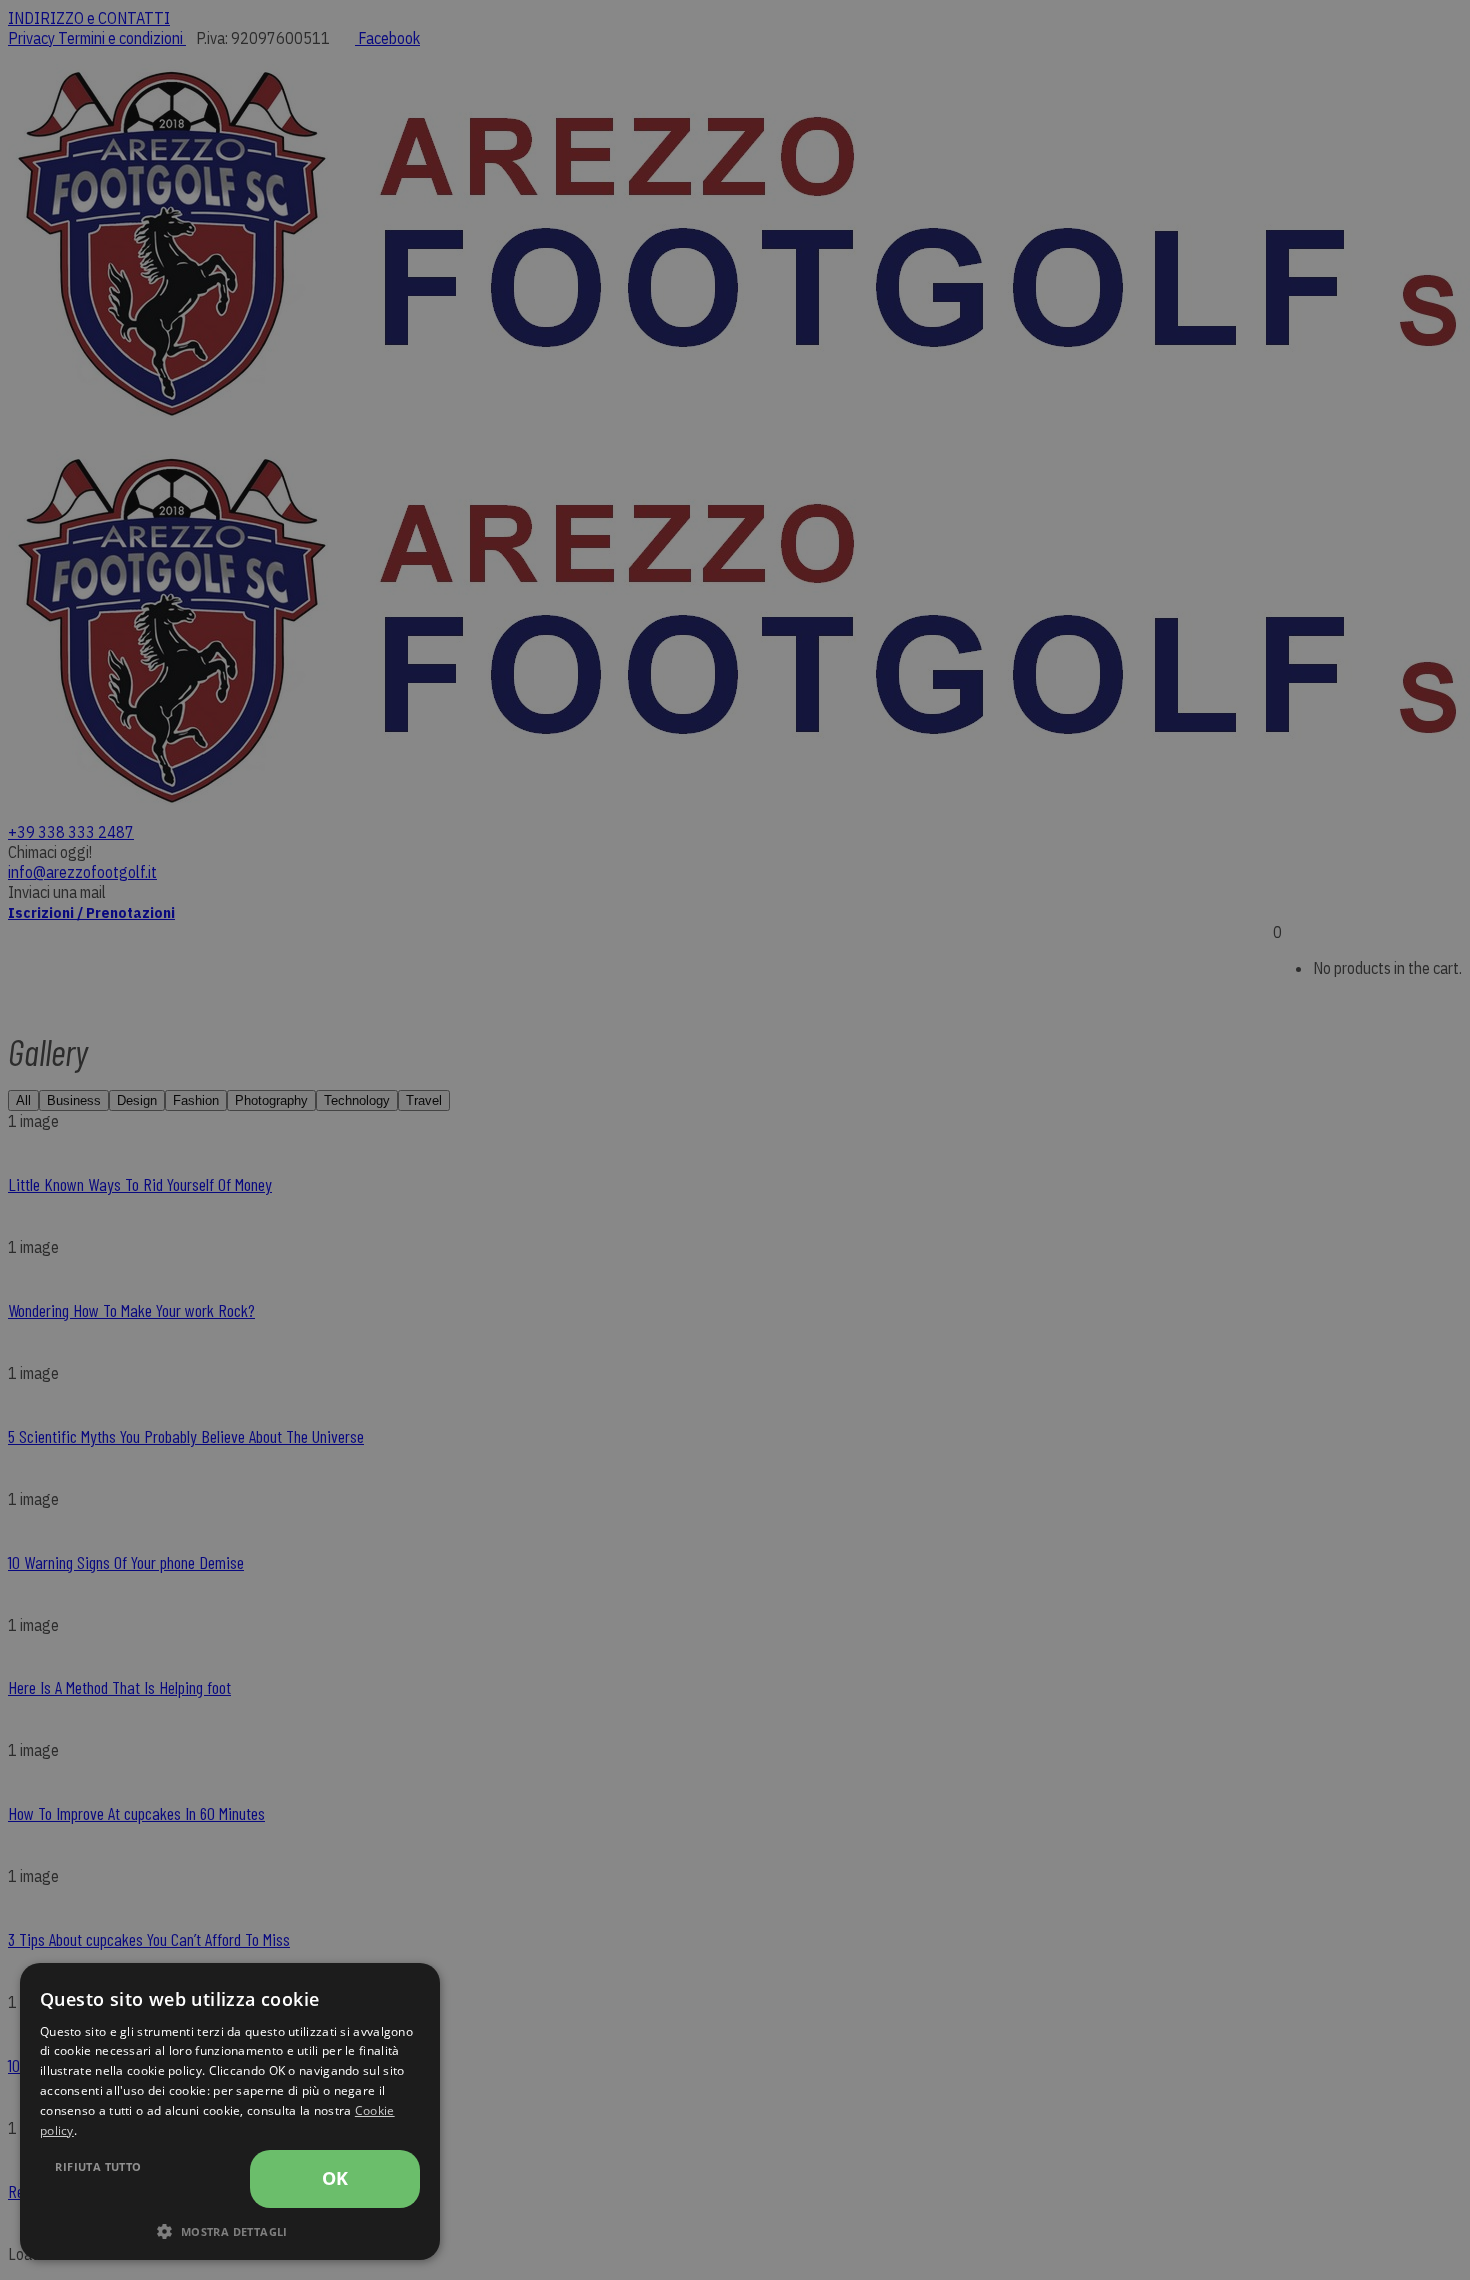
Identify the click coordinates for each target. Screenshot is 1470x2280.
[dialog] (230, 2111)
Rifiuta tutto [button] (98, 2166)
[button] (230, 2230)
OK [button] (335, 2178)
